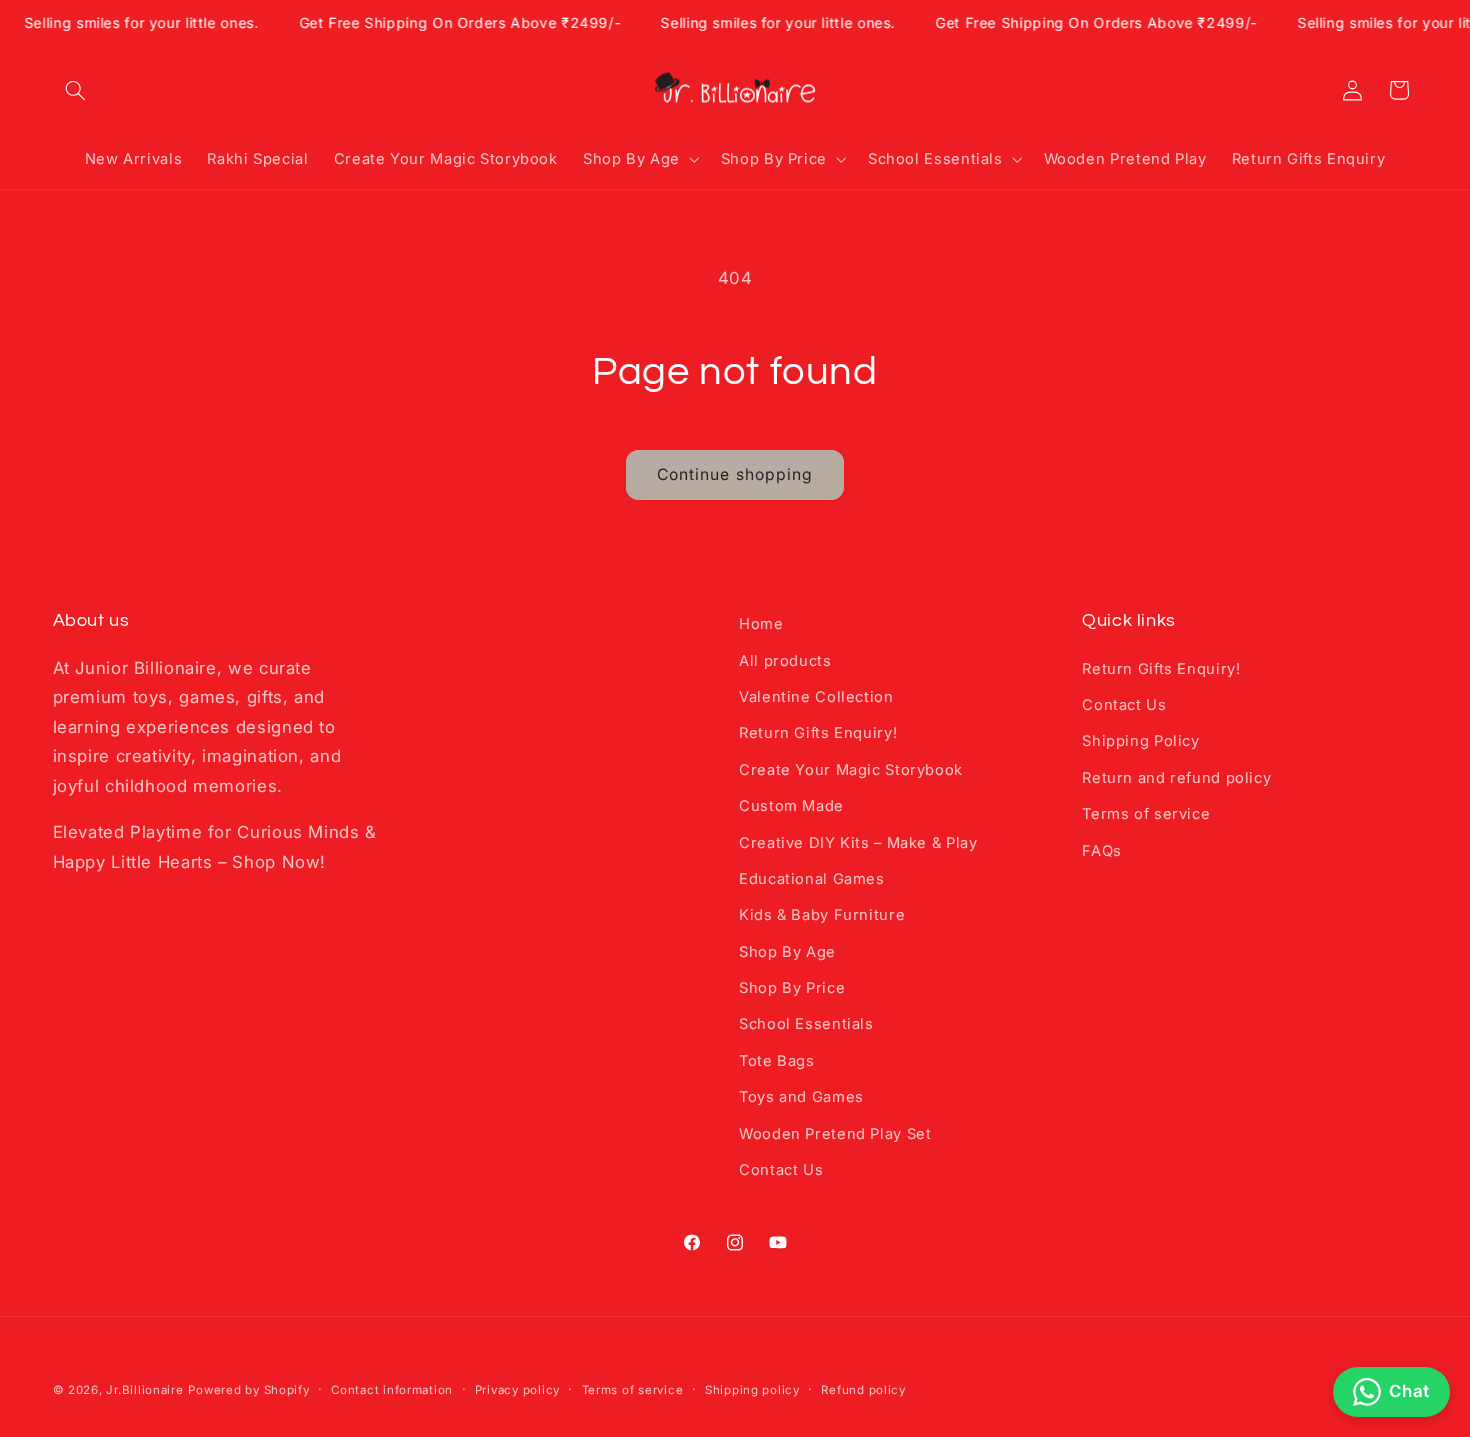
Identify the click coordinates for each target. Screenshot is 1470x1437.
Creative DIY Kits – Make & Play (858, 843)
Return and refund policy (1176, 778)
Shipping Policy (1140, 741)
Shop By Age (787, 952)
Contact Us (781, 1170)
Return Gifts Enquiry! (818, 733)
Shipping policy (752, 1390)
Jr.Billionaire (144, 1390)
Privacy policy (517, 1390)
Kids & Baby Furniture (822, 915)
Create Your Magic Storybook (851, 770)
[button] (76, 90)
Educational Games (812, 879)
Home (761, 624)
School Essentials (806, 1024)
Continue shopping (735, 474)
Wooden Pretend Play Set (835, 1134)
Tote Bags (777, 1061)
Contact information (392, 1390)
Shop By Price (792, 988)
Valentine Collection (816, 697)
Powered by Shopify (248, 1390)
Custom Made (791, 806)
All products (785, 661)
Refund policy (863, 1390)
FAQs (1102, 851)
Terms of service (1146, 814)
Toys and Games (801, 1097)
